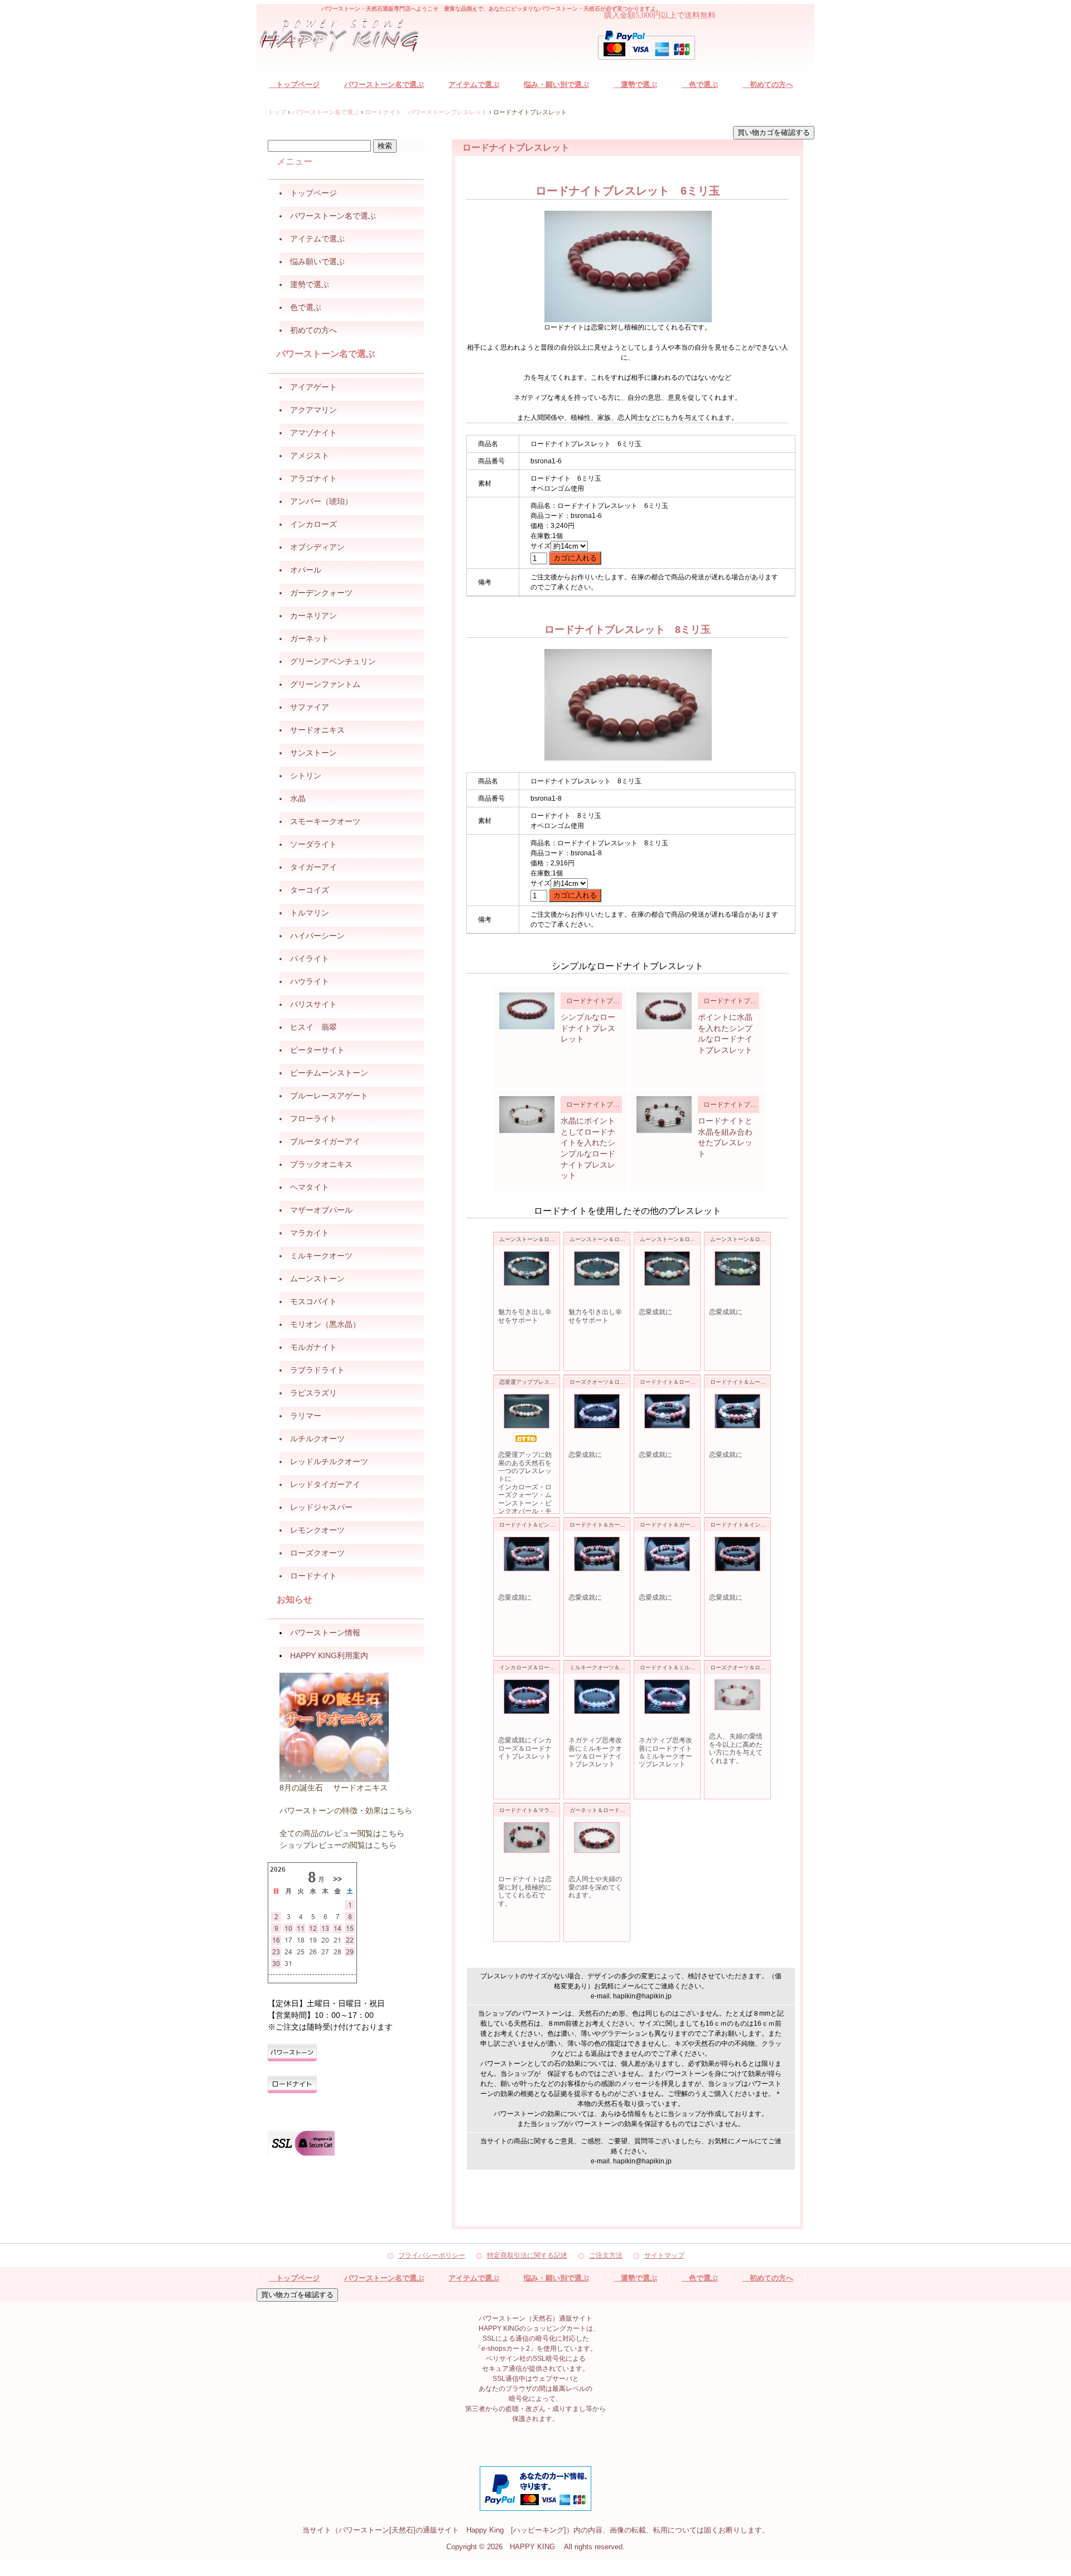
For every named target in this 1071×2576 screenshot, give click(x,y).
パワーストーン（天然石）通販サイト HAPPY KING (346, 37)
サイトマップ (664, 2256)
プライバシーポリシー (432, 2256)
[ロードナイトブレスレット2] (664, 1011)
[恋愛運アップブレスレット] (527, 1411)
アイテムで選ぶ (474, 84)
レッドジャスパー (321, 1507)
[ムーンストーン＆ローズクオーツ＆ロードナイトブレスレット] (527, 1268)
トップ (277, 112)
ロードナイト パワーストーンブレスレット (426, 112)
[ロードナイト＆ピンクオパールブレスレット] (527, 1554)
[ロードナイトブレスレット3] (527, 1115)
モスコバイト (313, 1301)
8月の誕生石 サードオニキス (334, 1788)
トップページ (294, 84)
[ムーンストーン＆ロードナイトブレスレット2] (667, 1268)
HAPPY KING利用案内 (329, 1655)
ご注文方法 (606, 2256)
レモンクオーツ (317, 1530)
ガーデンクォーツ (321, 593)
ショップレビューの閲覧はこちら (338, 1845)
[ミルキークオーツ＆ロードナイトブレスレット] (597, 1697)
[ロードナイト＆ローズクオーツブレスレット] (667, 1411)
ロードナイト (313, 1576)
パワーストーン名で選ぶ (384, 84)
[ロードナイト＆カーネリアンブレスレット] (597, 1554)
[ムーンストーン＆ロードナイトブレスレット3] (737, 1268)
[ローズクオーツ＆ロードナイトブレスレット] (597, 1411)
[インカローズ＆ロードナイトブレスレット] (527, 1697)
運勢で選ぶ (635, 84)
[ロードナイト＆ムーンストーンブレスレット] (737, 1411)
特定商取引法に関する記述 (527, 2256)
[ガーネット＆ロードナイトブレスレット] (597, 1837)
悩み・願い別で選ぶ (556, 84)
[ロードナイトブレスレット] (527, 1011)
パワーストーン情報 (325, 1633)
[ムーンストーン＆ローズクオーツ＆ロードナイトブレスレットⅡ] (597, 1268)
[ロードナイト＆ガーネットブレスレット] (667, 1554)
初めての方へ (768, 84)
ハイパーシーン (317, 936)
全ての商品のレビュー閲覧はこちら (342, 1833)
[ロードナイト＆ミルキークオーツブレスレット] (667, 1697)
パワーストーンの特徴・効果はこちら (346, 1810)
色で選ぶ (700, 84)
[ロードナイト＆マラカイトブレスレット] (527, 1837)
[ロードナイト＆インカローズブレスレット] (737, 1554)
